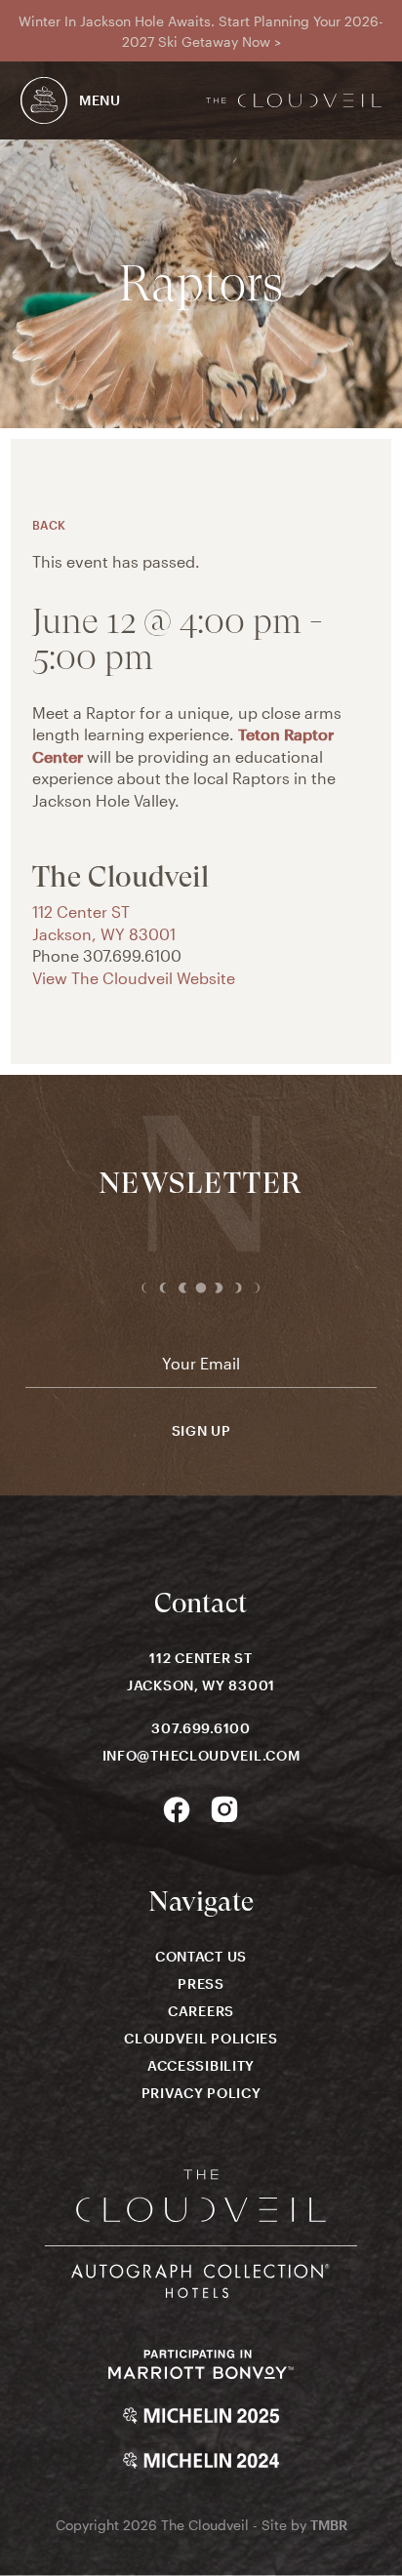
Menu (100, 100)
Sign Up (201, 1431)
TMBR (329, 2525)
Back (49, 525)
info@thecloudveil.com (201, 1755)
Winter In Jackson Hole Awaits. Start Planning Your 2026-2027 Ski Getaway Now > (201, 31)
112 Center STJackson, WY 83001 (201, 1671)
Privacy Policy (201, 2093)
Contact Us (201, 1956)
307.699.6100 (201, 1728)
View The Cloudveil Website (134, 978)
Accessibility (201, 2065)
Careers (201, 2011)
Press (201, 1983)
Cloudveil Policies (201, 2038)
